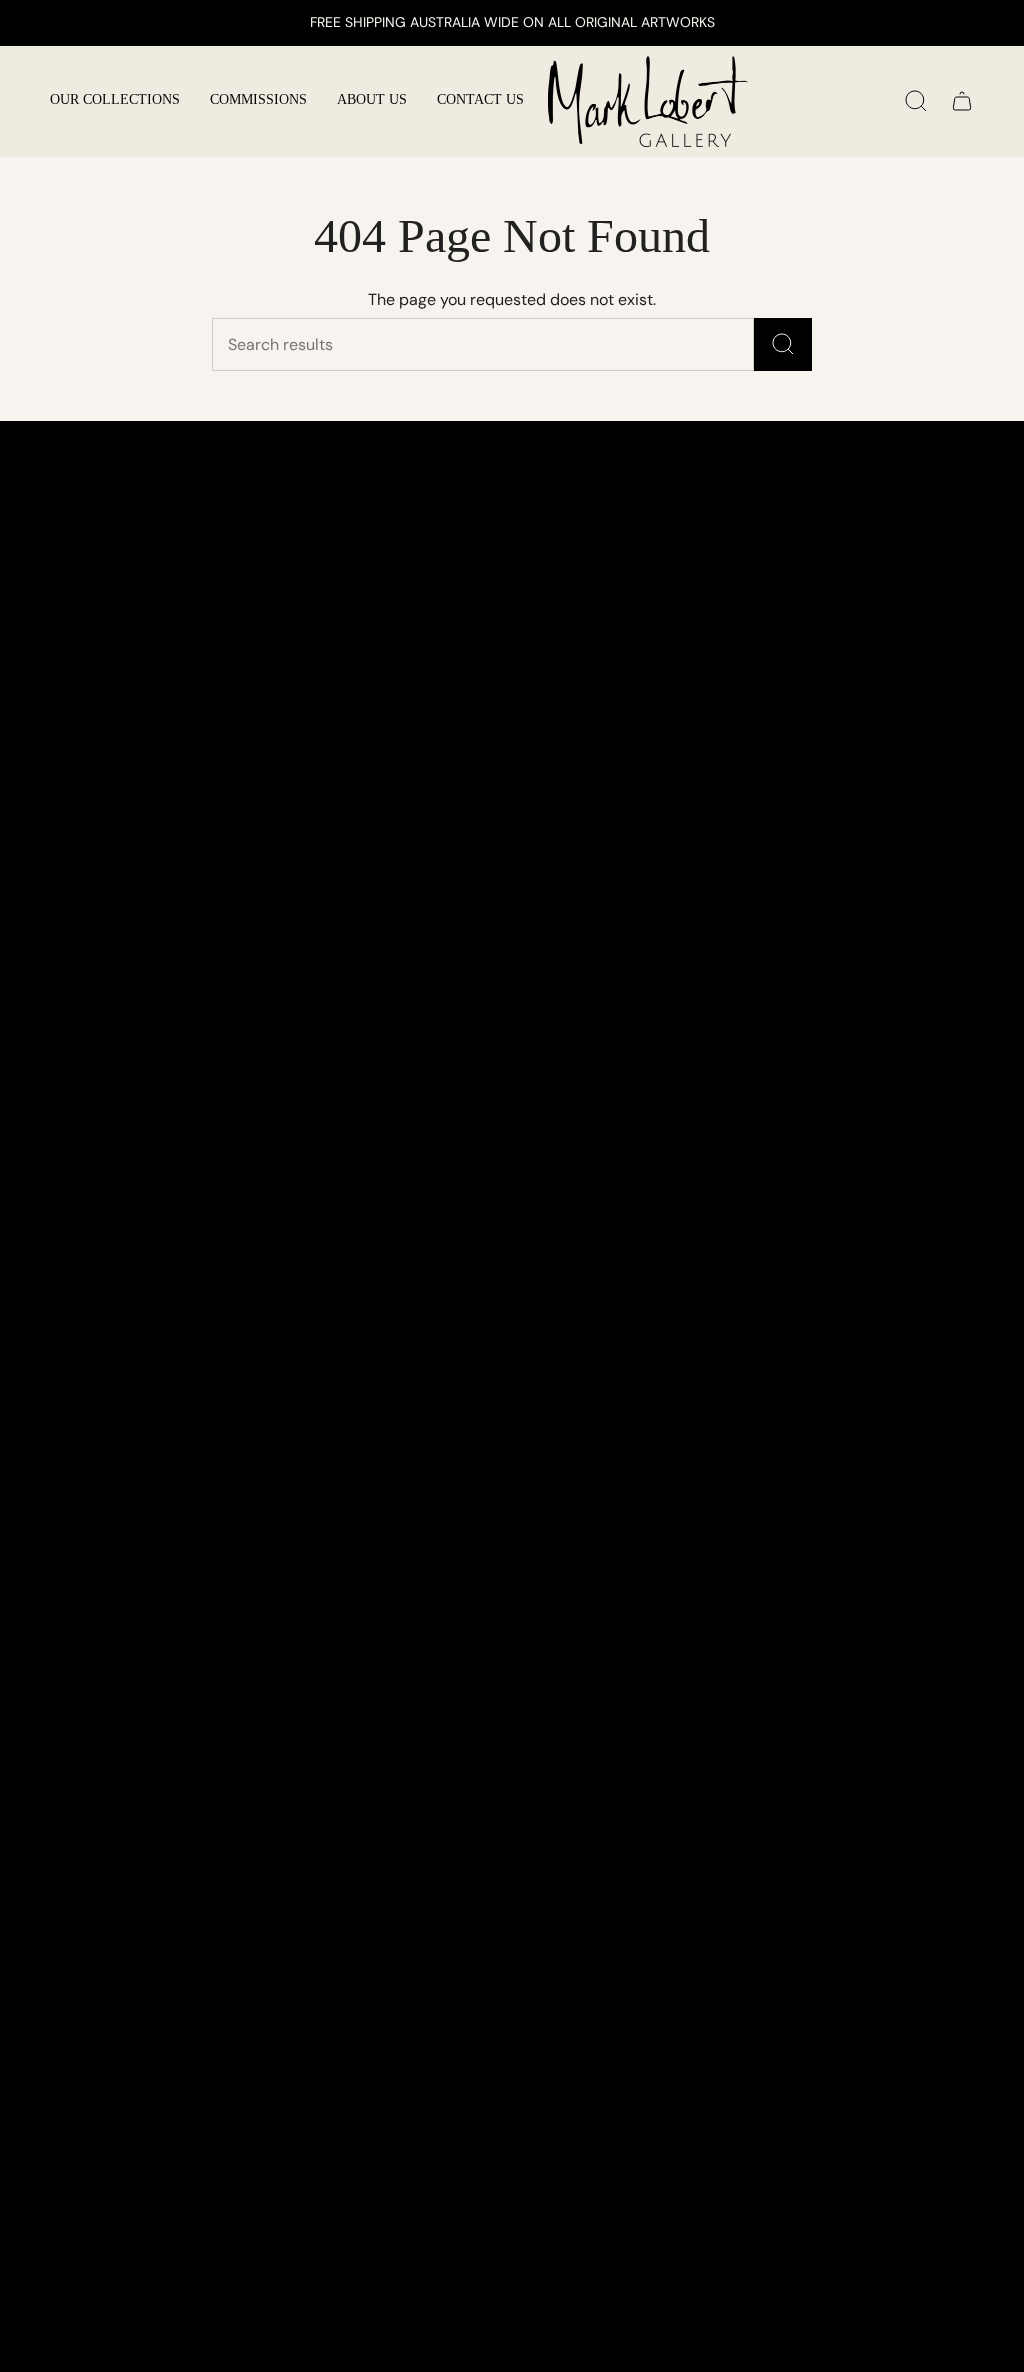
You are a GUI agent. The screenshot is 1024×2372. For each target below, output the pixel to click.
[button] (115, 101)
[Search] (783, 344)
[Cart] (962, 101)
